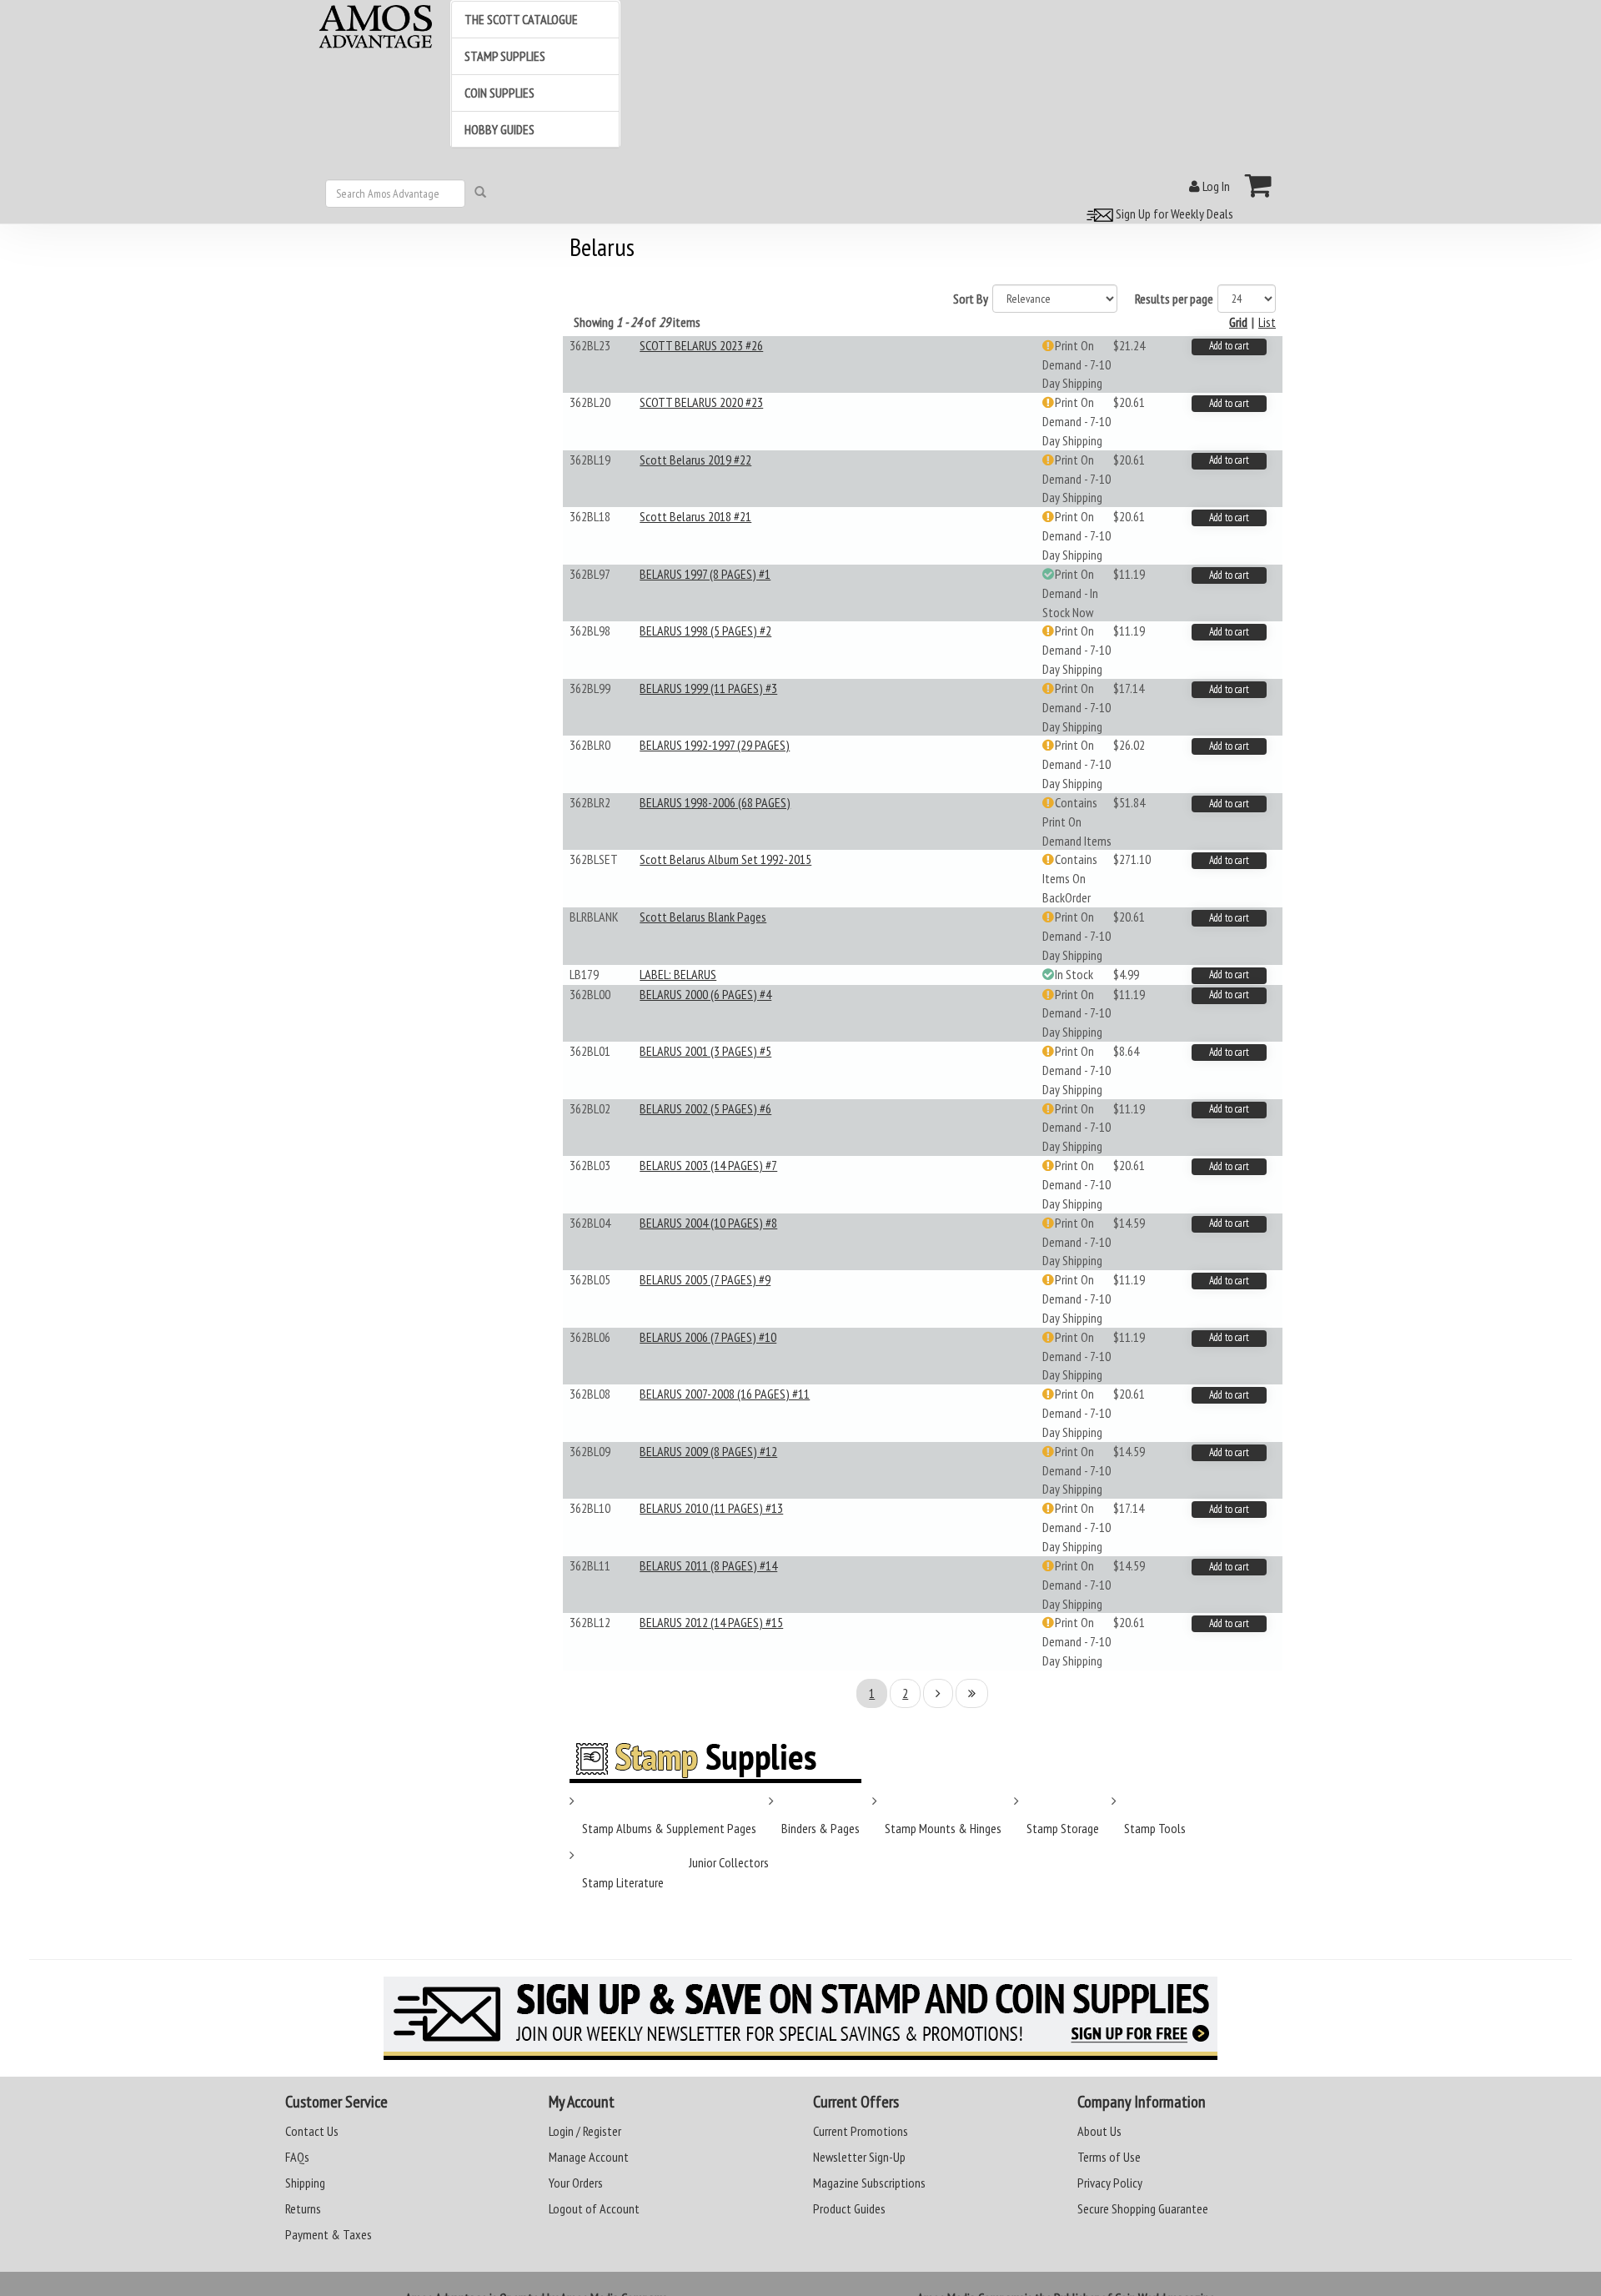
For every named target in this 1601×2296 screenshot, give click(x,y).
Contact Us (312, 2131)
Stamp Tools (1155, 1828)
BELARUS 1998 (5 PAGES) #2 (705, 631)
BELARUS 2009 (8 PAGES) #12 (708, 1451)
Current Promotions (861, 2131)
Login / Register (585, 2131)
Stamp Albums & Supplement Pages (669, 1828)
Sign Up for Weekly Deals (1173, 214)
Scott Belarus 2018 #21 (695, 516)
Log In (1215, 186)
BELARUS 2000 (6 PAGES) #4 (705, 994)
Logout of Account (594, 2208)
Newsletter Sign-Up (859, 2157)
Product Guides (849, 2208)
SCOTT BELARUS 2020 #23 (701, 402)
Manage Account (589, 2157)
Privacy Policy (1110, 2183)
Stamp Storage (1063, 1828)
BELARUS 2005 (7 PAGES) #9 (705, 1279)
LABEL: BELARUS (678, 974)
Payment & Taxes (329, 2234)
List (1267, 322)
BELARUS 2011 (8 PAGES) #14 (708, 1565)
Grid (1238, 322)
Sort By (971, 299)
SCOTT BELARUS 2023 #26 (701, 345)
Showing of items (637, 322)
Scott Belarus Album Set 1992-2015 (725, 859)
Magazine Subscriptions (869, 2183)
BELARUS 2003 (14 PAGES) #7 (708, 1165)
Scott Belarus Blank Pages (703, 917)
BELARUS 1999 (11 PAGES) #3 (708, 688)
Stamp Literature (623, 1882)
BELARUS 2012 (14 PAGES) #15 (711, 1622)
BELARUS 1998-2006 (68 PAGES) (715, 802)
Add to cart (1229, 346)
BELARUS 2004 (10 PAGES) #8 (708, 1223)
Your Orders (576, 2183)
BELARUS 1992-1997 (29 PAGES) (715, 745)
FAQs (297, 2157)
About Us (1099, 2131)
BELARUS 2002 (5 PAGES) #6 (705, 1108)
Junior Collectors (729, 1862)
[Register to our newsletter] (800, 2018)
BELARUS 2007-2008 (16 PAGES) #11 (725, 1394)
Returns (303, 2208)
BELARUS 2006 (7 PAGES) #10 (708, 1337)
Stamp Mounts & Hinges (943, 1828)
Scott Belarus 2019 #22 (695, 460)
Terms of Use (1109, 2157)
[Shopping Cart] (1259, 185)
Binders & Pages (821, 1828)
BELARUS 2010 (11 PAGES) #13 (711, 1508)
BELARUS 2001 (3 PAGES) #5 (705, 1051)
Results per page (1174, 299)
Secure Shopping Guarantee (1143, 2208)
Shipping (305, 2183)
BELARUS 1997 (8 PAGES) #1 (705, 574)
